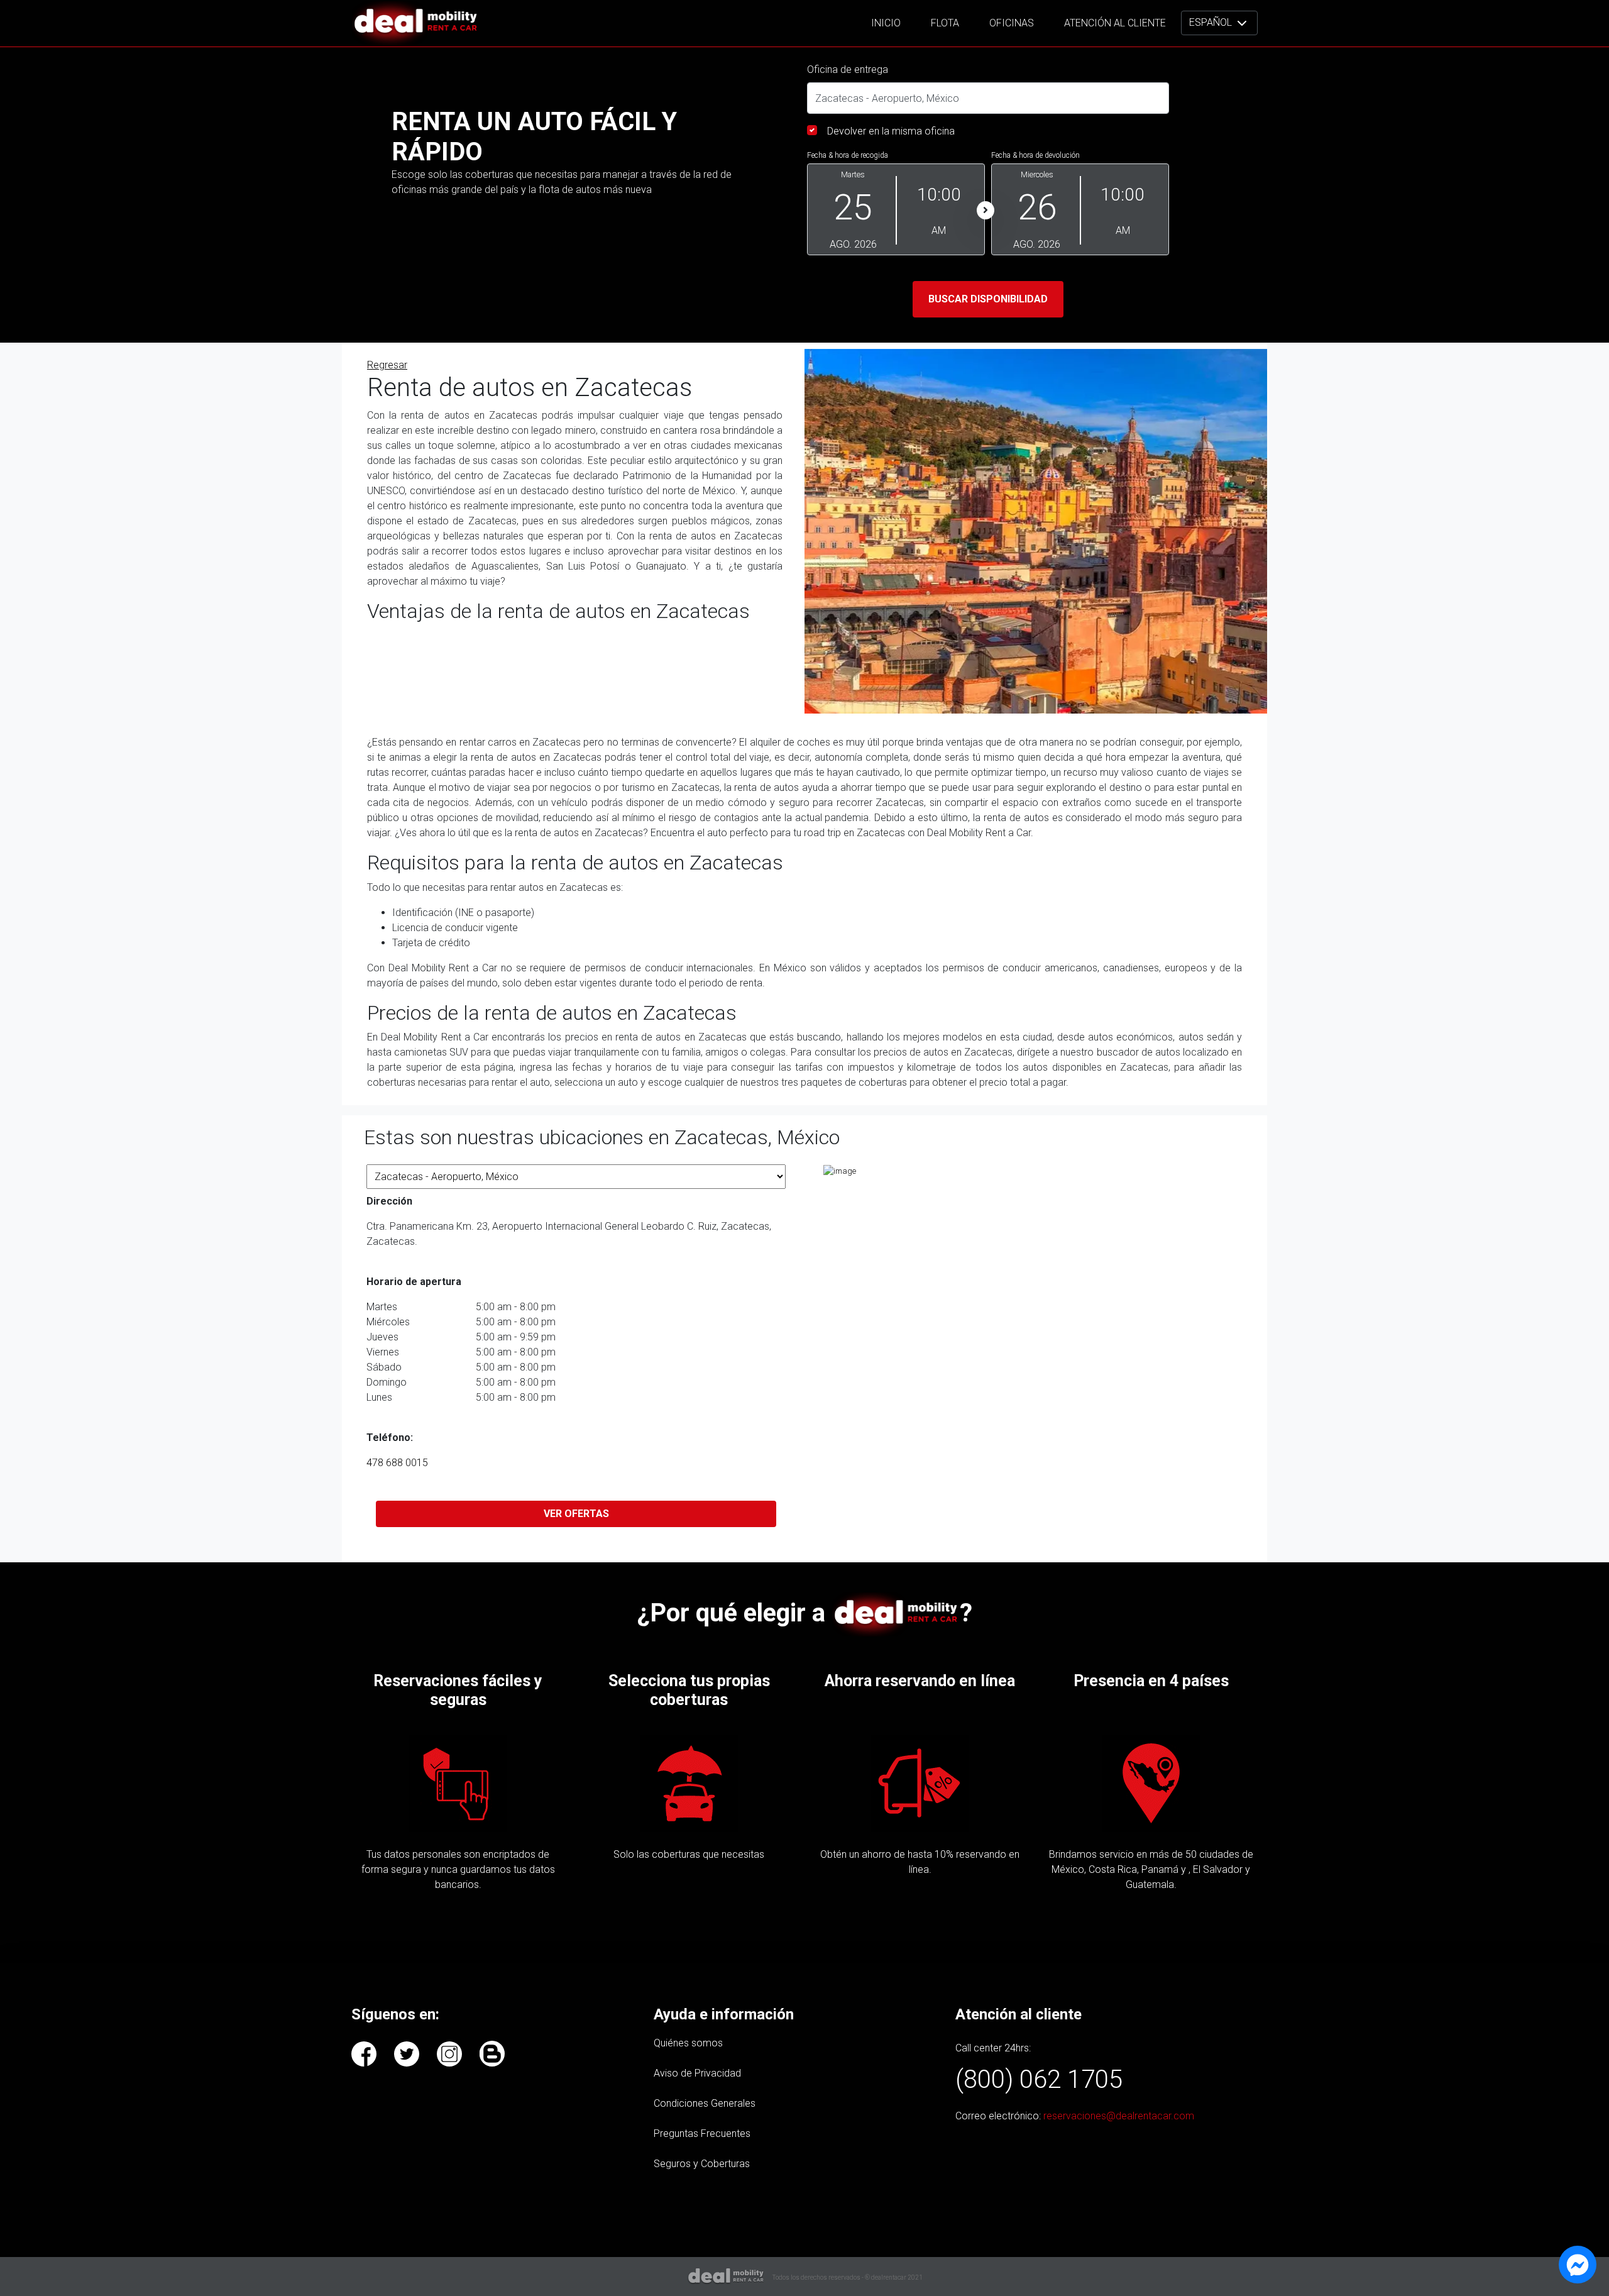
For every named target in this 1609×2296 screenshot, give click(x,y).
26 (1037, 207)
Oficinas (1012, 23)
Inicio (886, 23)
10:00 (939, 195)
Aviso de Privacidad (697, 2073)
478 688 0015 (397, 1463)
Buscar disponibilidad (988, 299)
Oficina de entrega (848, 69)
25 (853, 207)
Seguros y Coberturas (702, 2164)
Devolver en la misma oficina (891, 131)
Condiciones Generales (705, 2103)
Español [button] (1212, 22)
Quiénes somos (688, 2043)
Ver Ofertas (576, 1514)
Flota (945, 23)
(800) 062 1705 (1039, 2079)
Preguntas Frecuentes (702, 2133)
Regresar (387, 365)
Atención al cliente (1115, 23)
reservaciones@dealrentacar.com (1119, 2116)
